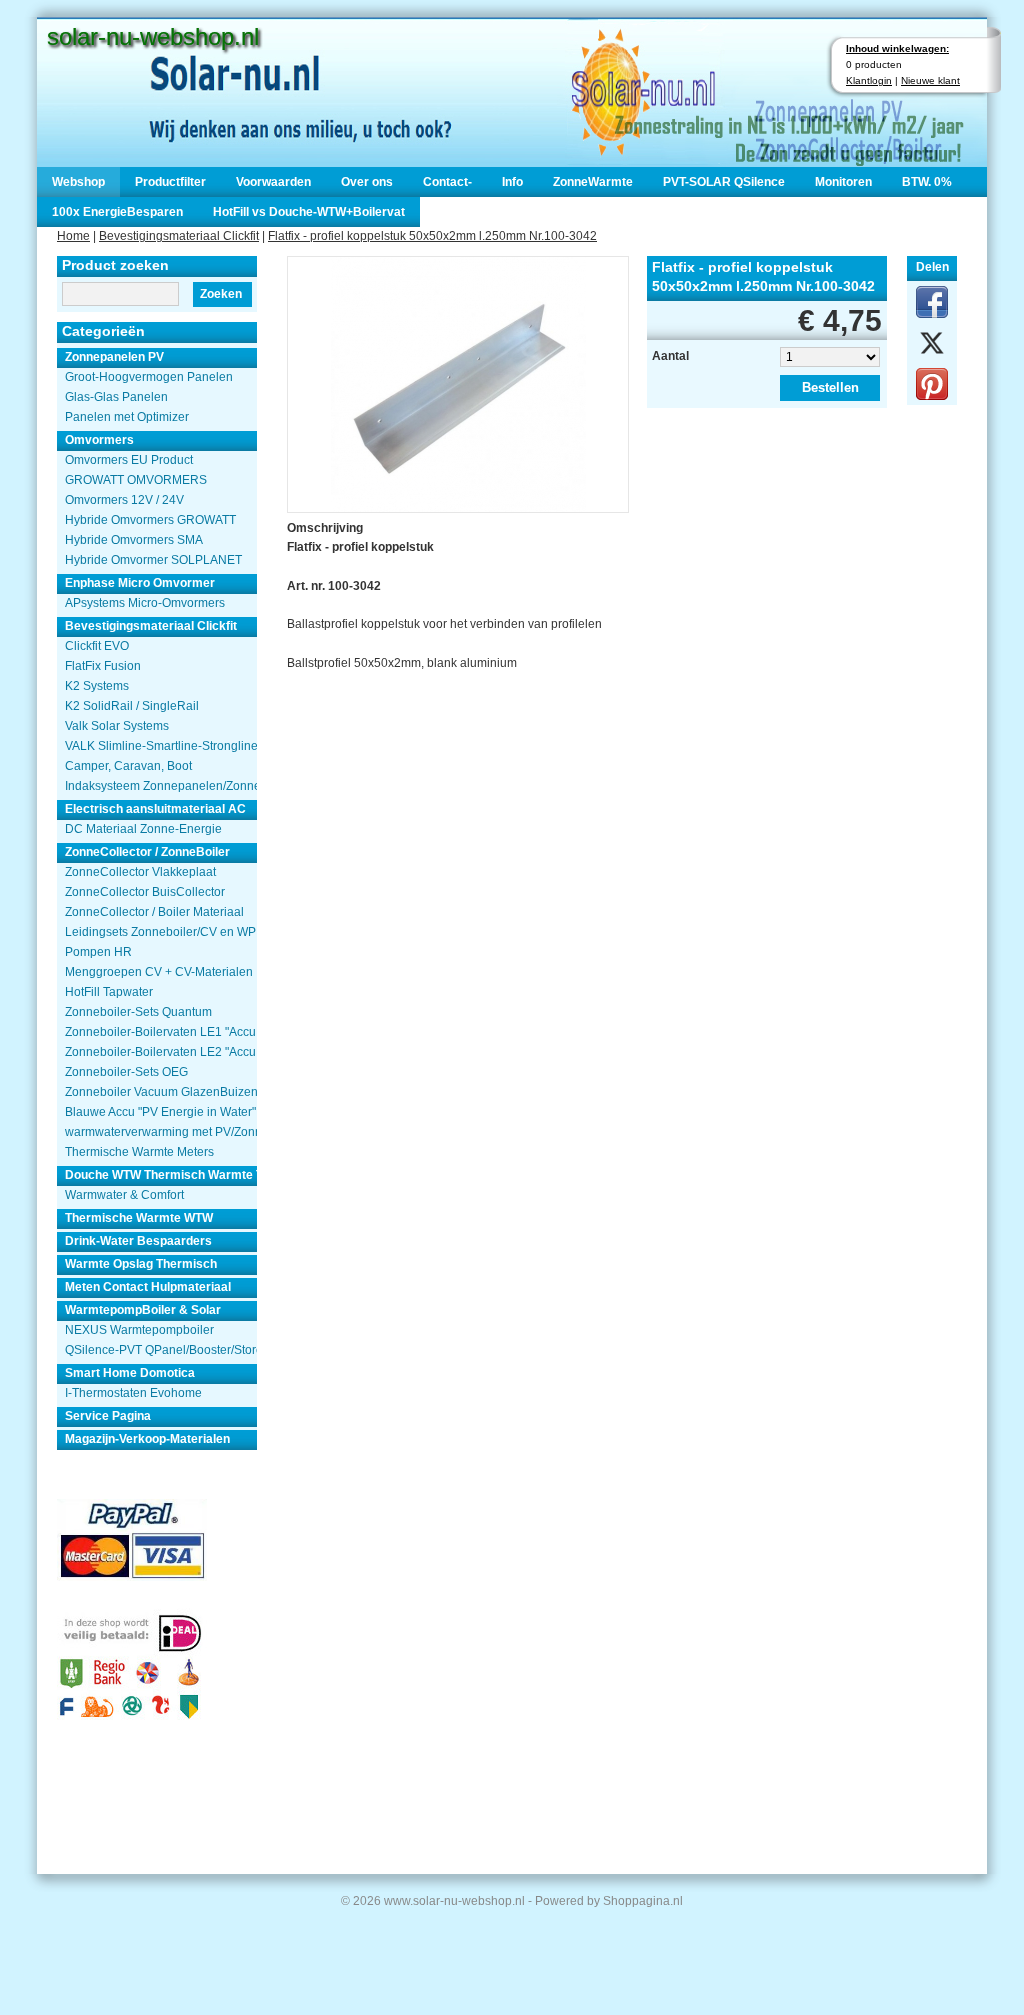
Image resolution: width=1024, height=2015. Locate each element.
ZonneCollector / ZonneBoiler (147, 852)
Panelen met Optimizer (127, 417)
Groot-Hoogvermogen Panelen (149, 377)
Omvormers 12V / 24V (124, 500)
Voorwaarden (273, 182)
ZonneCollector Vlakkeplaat (140, 872)
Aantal (670, 356)
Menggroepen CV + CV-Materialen (159, 972)
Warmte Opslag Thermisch (141, 1264)
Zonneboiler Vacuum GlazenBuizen (161, 1092)
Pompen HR (98, 952)
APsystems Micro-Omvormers (145, 603)
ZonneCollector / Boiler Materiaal (154, 912)
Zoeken (221, 294)
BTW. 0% (927, 182)
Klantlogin (869, 80)
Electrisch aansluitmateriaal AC (155, 809)
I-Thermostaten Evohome (133, 1393)
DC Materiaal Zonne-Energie (143, 829)
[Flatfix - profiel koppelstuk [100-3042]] (458, 382)
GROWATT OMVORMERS (136, 480)
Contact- (447, 182)
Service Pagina (108, 1416)
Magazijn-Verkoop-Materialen (147, 1439)
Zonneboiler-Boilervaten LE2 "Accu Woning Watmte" (161, 1052)
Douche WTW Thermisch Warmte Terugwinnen (161, 1175)
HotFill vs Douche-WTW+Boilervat (309, 212)
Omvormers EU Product (129, 460)
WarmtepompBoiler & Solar (143, 1310)
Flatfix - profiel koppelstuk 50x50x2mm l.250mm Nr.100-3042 (432, 236)
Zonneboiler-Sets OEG (126, 1072)
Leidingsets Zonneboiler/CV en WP (160, 932)
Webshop (78, 182)
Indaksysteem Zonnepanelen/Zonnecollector (161, 786)
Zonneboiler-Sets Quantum (138, 1012)
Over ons (367, 182)
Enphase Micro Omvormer (140, 583)
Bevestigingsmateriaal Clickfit (179, 236)
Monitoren (843, 182)
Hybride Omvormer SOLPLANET (153, 560)
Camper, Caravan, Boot (128, 766)
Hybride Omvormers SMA (134, 540)
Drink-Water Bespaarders (138, 1241)
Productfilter (170, 182)
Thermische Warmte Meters (139, 1152)
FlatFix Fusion (103, 666)
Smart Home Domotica (130, 1373)
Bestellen (830, 387)
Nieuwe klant (930, 80)
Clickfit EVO (97, 646)
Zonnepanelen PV (114, 357)
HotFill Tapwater (109, 992)
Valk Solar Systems (117, 726)
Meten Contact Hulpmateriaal (148, 1287)
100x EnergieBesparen (117, 212)
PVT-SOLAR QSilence (724, 182)
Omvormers (99, 440)
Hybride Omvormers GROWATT (150, 520)
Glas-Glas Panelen (116, 397)
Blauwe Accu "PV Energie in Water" (160, 1112)
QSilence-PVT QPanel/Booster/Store (161, 1350)
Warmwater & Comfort (124, 1195)
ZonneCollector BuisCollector (145, 892)
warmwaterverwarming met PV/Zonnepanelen (161, 1132)
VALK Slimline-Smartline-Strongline (161, 746)
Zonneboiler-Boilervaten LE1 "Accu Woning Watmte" (161, 1032)
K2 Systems (97, 686)
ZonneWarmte (593, 182)
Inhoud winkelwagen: (897, 48)
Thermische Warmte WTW (139, 1218)
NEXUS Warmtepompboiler (139, 1330)
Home (73, 236)
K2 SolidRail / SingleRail (132, 706)
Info (512, 182)
